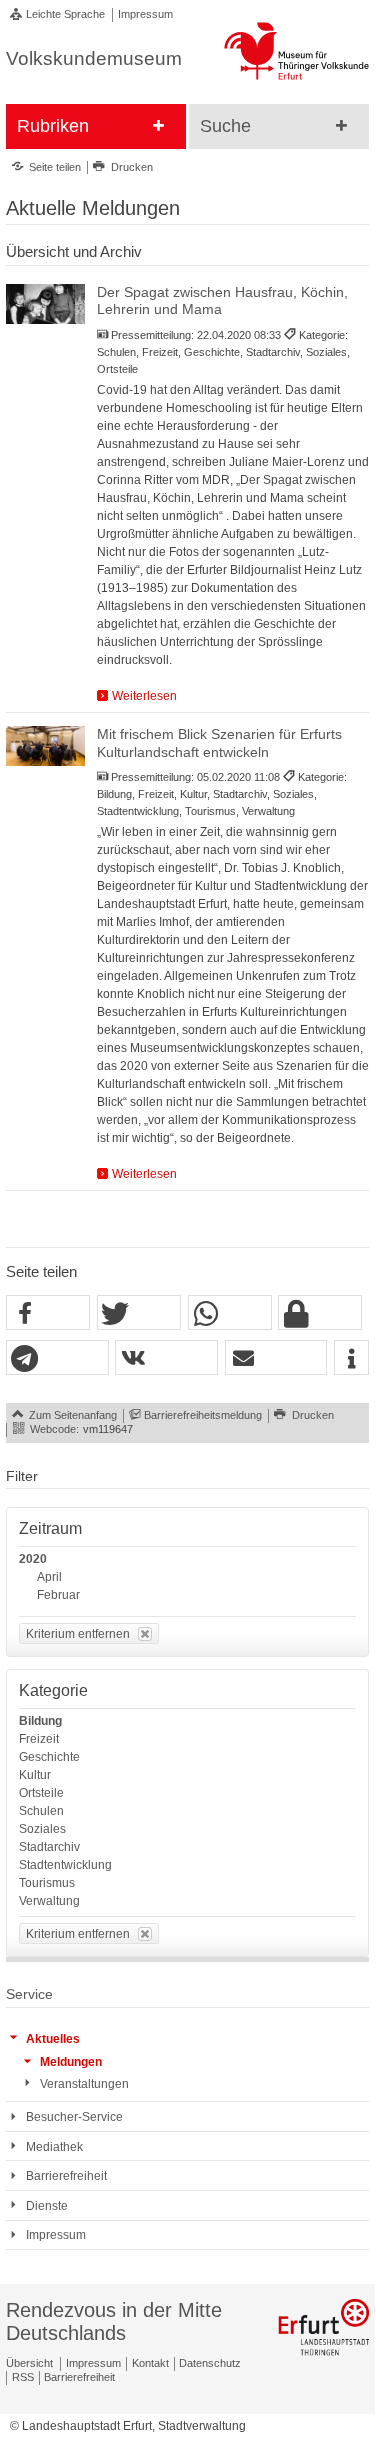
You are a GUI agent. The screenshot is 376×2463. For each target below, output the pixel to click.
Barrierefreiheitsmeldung (203, 1415)
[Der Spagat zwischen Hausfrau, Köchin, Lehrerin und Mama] (45, 303)
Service (29, 1994)
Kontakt (150, 2363)
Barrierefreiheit (79, 2377)
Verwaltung (49, 1901)
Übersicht (29, 2363)
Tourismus (47, 1883)
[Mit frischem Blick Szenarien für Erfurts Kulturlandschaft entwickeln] (45, 745)
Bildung (40, 1721)
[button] (48, 1313)
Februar (58, 1595)
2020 (33, 1559)
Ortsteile (41, 1793)
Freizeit (39, 1739)
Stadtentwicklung (65, 1865)
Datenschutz (210, 2363)
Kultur (35, 1775)
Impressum (145, 14)
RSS (23, 2377)
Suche (225, 126)
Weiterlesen (144, 696)
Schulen (41, 1811)
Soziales (42, 1829)
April (49, 1577)
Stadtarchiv (49, 1847)
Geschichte (49, 1757)
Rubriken (53, 126)
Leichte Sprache (65, 14)
